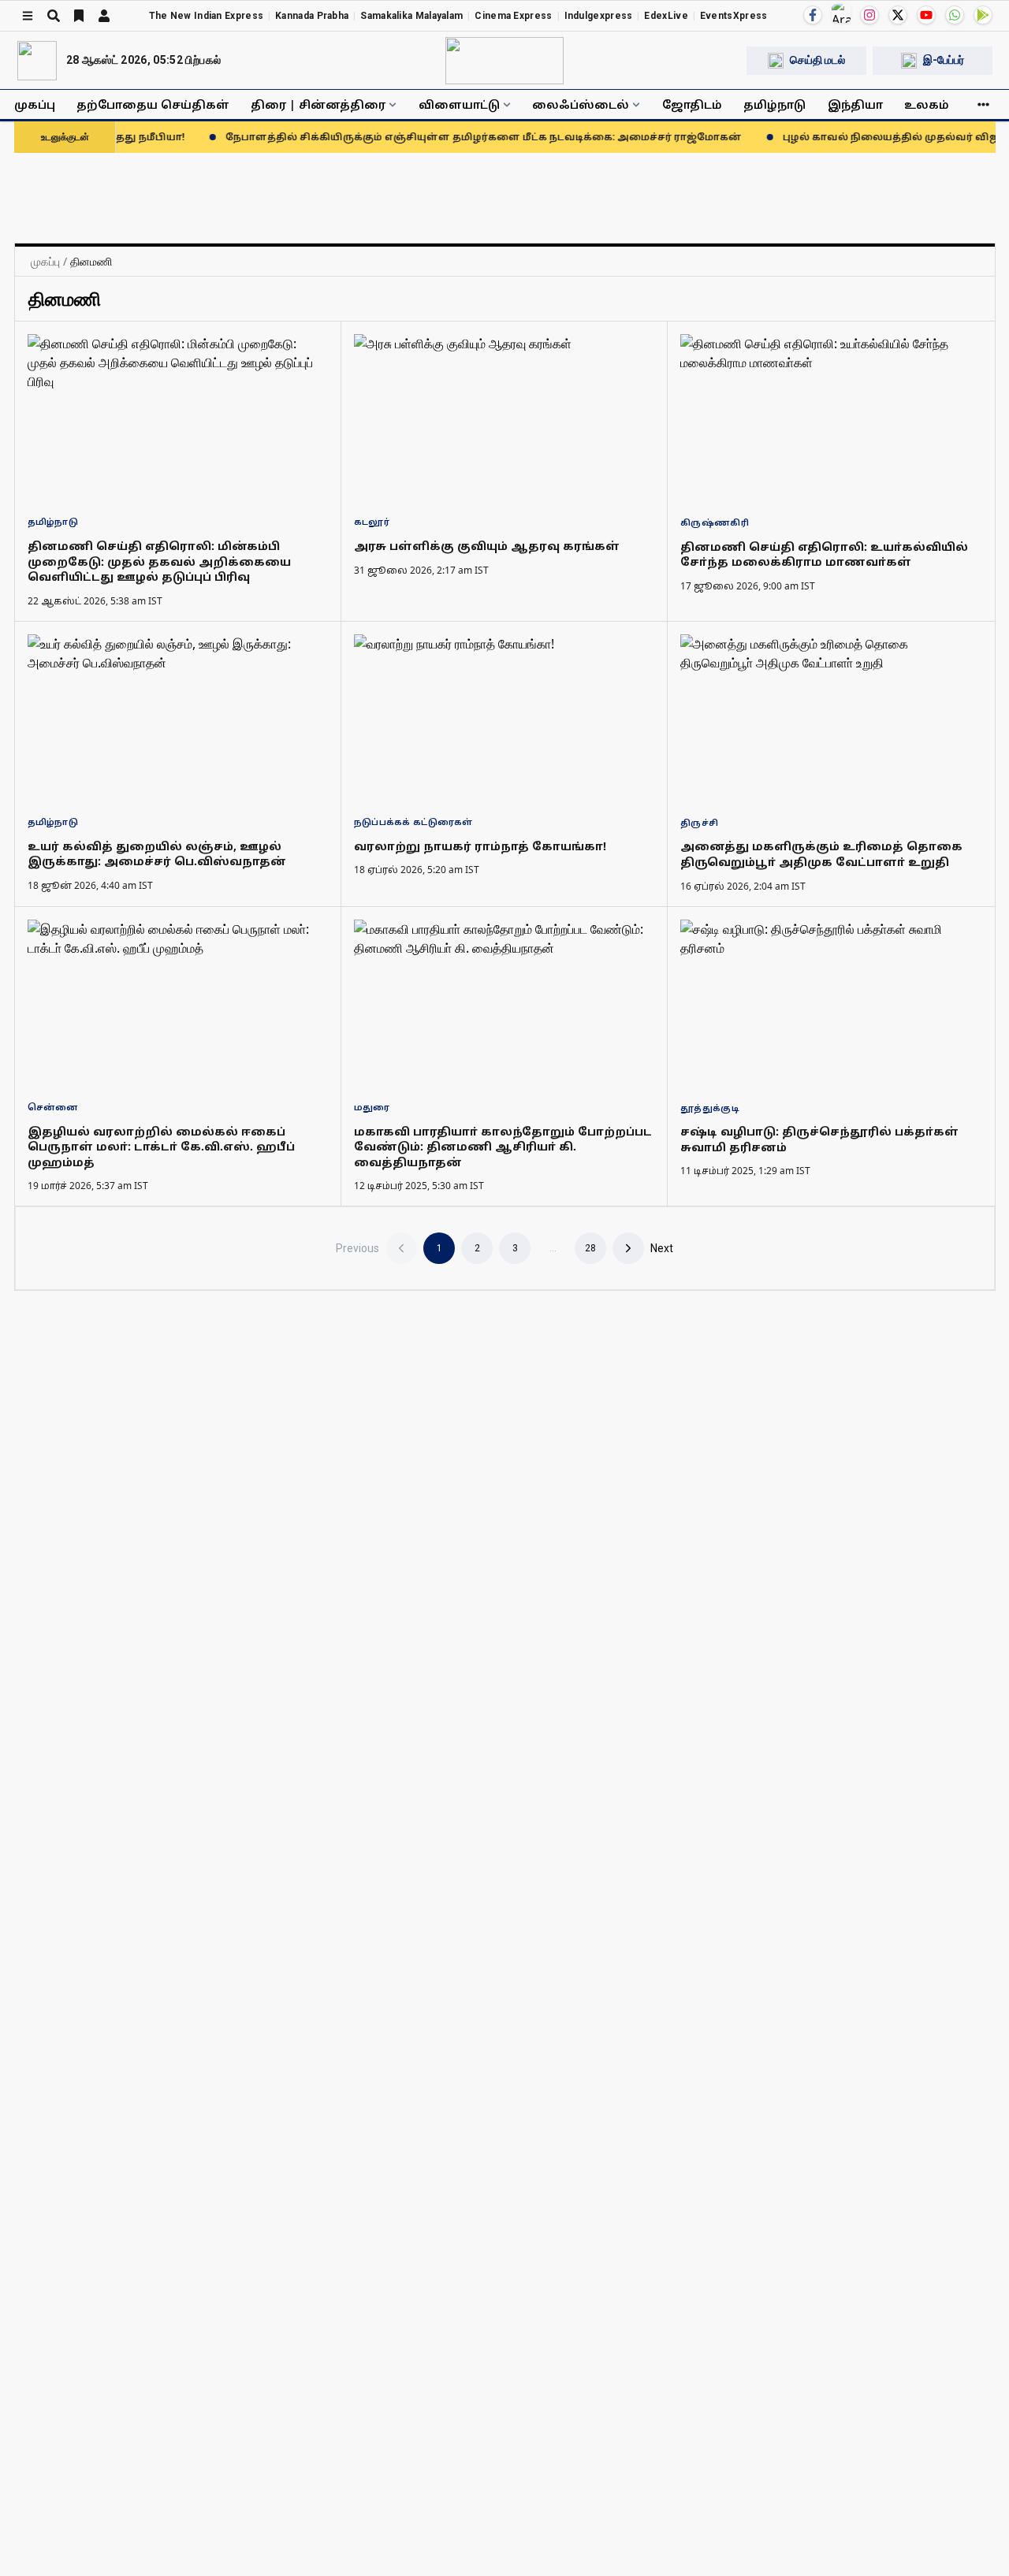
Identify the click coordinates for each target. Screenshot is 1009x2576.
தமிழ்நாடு (774, 104)
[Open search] (54, 16)
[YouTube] (926, 15)
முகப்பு (35, 104)
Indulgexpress (599, 16)
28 (590, 1248)
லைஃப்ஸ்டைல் (581, 104)
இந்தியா (855, 104)
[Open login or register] (104, 16)
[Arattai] (841, 13)
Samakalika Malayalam (411, 16)
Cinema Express (513, 16)
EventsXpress (734, 16)
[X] (898, 15)
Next (662, 1248)
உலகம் (927, 104)
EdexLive (666, 16)
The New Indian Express (207, 16)
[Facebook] (813, 15)
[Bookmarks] (79, 16)
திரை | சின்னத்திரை (318, 104)
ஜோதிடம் (692, 104)
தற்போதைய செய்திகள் (153, 104)
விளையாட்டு (459, 104)
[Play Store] (983, 15)
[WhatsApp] (955, 15)
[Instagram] (869, 15)
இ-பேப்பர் (944, 60)
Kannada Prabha (312, 16)
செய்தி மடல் (817, 60)
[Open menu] (28, 16)
